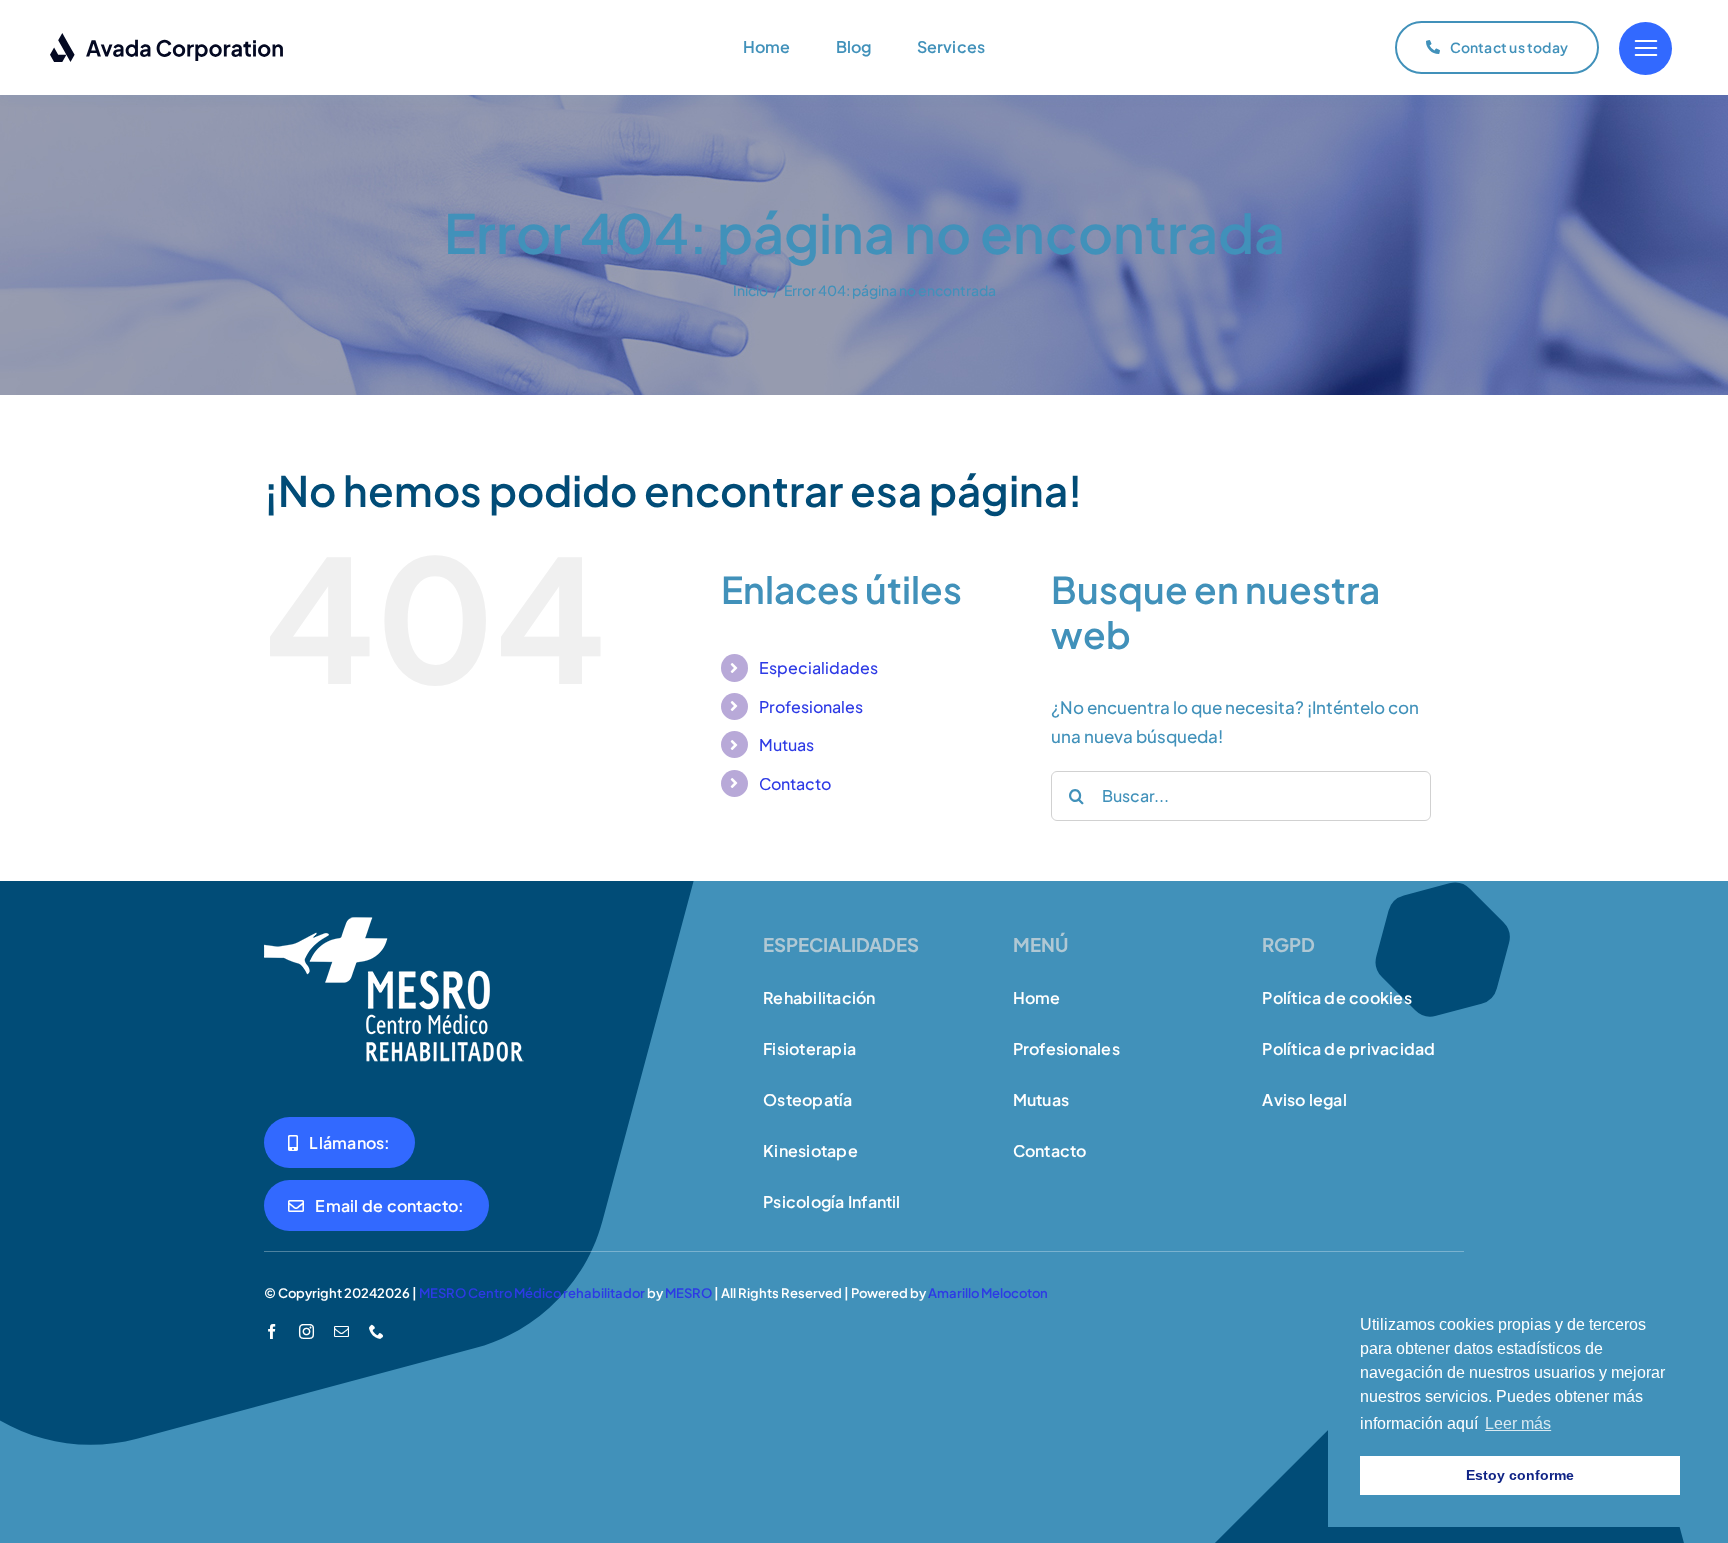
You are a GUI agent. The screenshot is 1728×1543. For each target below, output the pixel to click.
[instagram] (306, 1331)
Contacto (795, 783)
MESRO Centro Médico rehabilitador (532, 1293)
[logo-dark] (167, 40)
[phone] (376, 1331)
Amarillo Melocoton (988, 1293)
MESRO (688, 1293)
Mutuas (786, 744)
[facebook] (271, 1331)
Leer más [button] (1518, 1423)
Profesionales (811, 706)
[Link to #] (1645, 48)
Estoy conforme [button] (1520, 1475)
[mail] (341, 1331)
